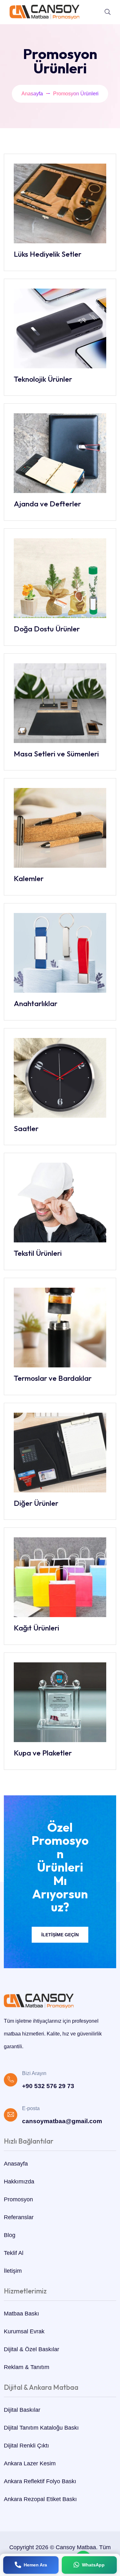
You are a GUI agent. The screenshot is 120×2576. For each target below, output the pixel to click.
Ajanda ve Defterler (47, 504)
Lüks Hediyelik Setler (48, 254)
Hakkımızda (19, 2182)
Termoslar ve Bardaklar (53, 1378)
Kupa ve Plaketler (43, 1753)
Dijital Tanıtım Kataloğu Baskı (41, 2428)
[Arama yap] (108, 12)
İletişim (13, 2271)
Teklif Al (14, 2253)
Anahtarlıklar (36, 1003)
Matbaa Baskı (21, 2314)
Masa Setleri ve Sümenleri (56, 754)
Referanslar (19, 2217)
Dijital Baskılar (22, 2410)
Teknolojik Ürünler (43, 379)
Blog (10, 2235)
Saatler (26, 1128)
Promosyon (18, 2199)
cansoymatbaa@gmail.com (62, 2121)
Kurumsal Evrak (24, 2331)
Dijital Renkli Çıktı (26, 2446)
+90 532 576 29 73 (48, 2086)
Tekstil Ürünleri (38, 1253)
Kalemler (29, 878)
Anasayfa (32, 94)
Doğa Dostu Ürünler (47, 629)
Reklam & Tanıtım (27, 2367)
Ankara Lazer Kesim (30, 2463)
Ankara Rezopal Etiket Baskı (40, 2499)
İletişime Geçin (60, 1935)
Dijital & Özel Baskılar (32, 2349)
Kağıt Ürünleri (36, 1628)
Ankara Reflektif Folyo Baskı (40, 2481)
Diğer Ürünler (36, 1503)
